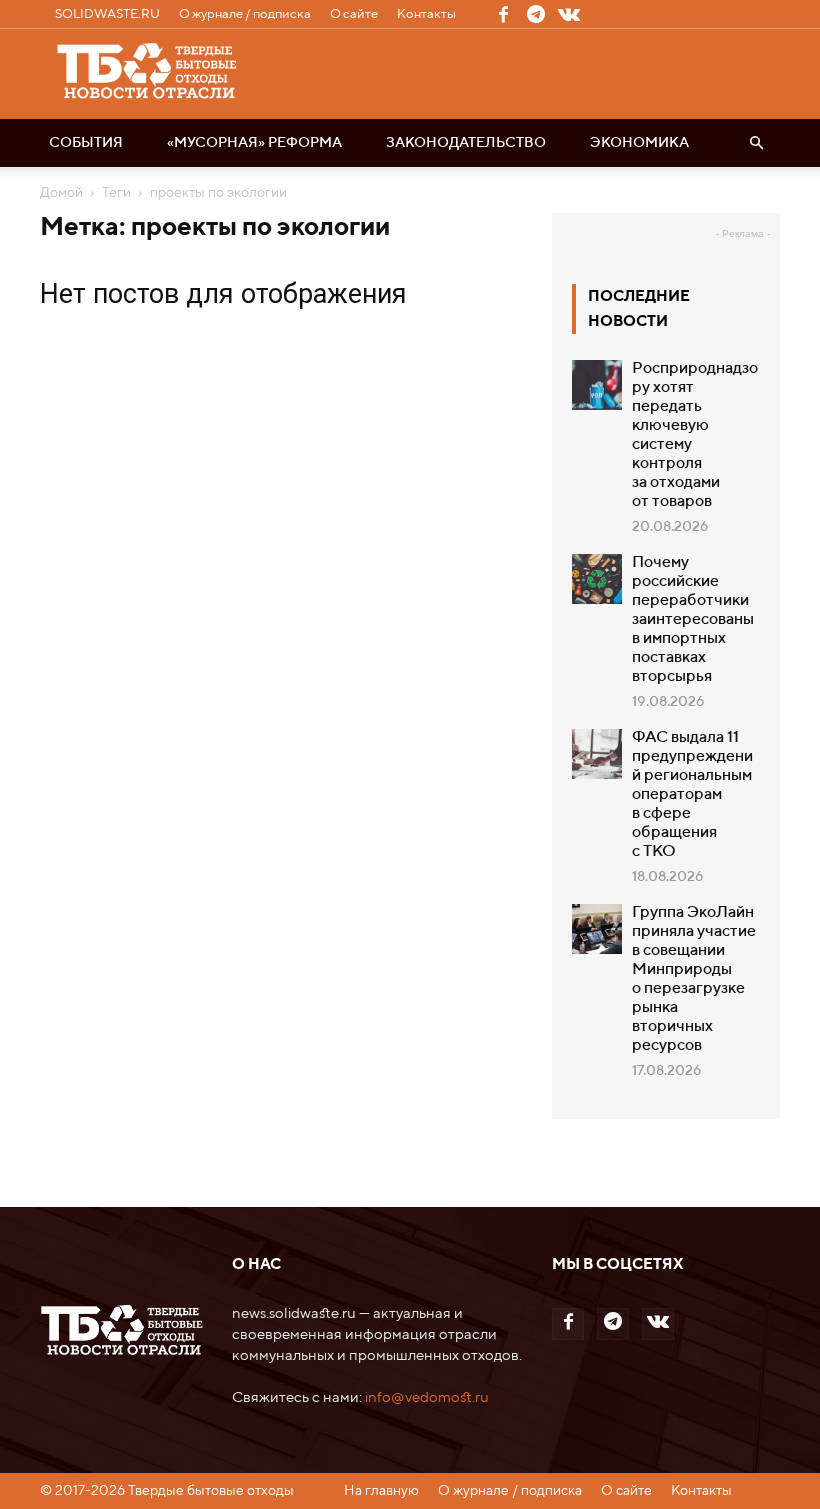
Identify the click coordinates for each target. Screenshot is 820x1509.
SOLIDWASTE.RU (107, 14)
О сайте (354, 14)
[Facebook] (503, 14)
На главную (381, 1491)
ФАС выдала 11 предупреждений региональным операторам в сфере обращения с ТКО (692, 795)
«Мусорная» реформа (254, 143)
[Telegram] (536, 14)
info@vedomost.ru (427, 1397)
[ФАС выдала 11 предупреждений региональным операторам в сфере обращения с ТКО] (597, 754)
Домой (61, 193)
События (86, 143)
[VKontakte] (569, 14)
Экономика (639, 143)
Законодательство (466, 143)
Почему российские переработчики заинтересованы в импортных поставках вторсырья (693, 620)
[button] (756, 143)
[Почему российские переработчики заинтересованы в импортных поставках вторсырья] (597, 579)
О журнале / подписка (245, 14)
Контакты (426, 14)
